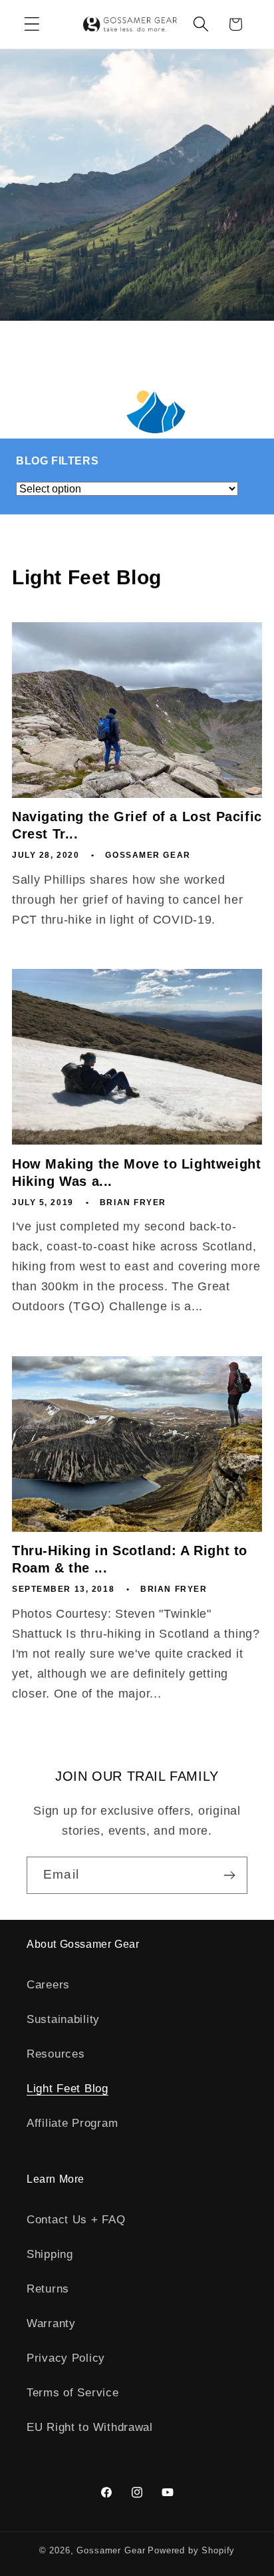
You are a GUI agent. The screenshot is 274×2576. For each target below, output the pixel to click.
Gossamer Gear (111, 2550)
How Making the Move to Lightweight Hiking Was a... (136, 1173)
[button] (32, 24)
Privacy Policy (66, 2358)
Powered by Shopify (191, 2550)
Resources (56, 2054)
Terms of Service (73, 2393)
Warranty (51, 2323)
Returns (48, 2289)
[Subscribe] (229, 1875)
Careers (48, 1985)
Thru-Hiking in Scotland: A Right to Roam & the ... (130, 1559)
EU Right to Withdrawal (90, 2427)
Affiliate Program (72, 2123)
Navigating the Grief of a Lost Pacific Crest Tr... (137, 825)
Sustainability (63, 2019)
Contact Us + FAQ (76, 2220)
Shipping (50, 2254)
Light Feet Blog (68, 2089)
